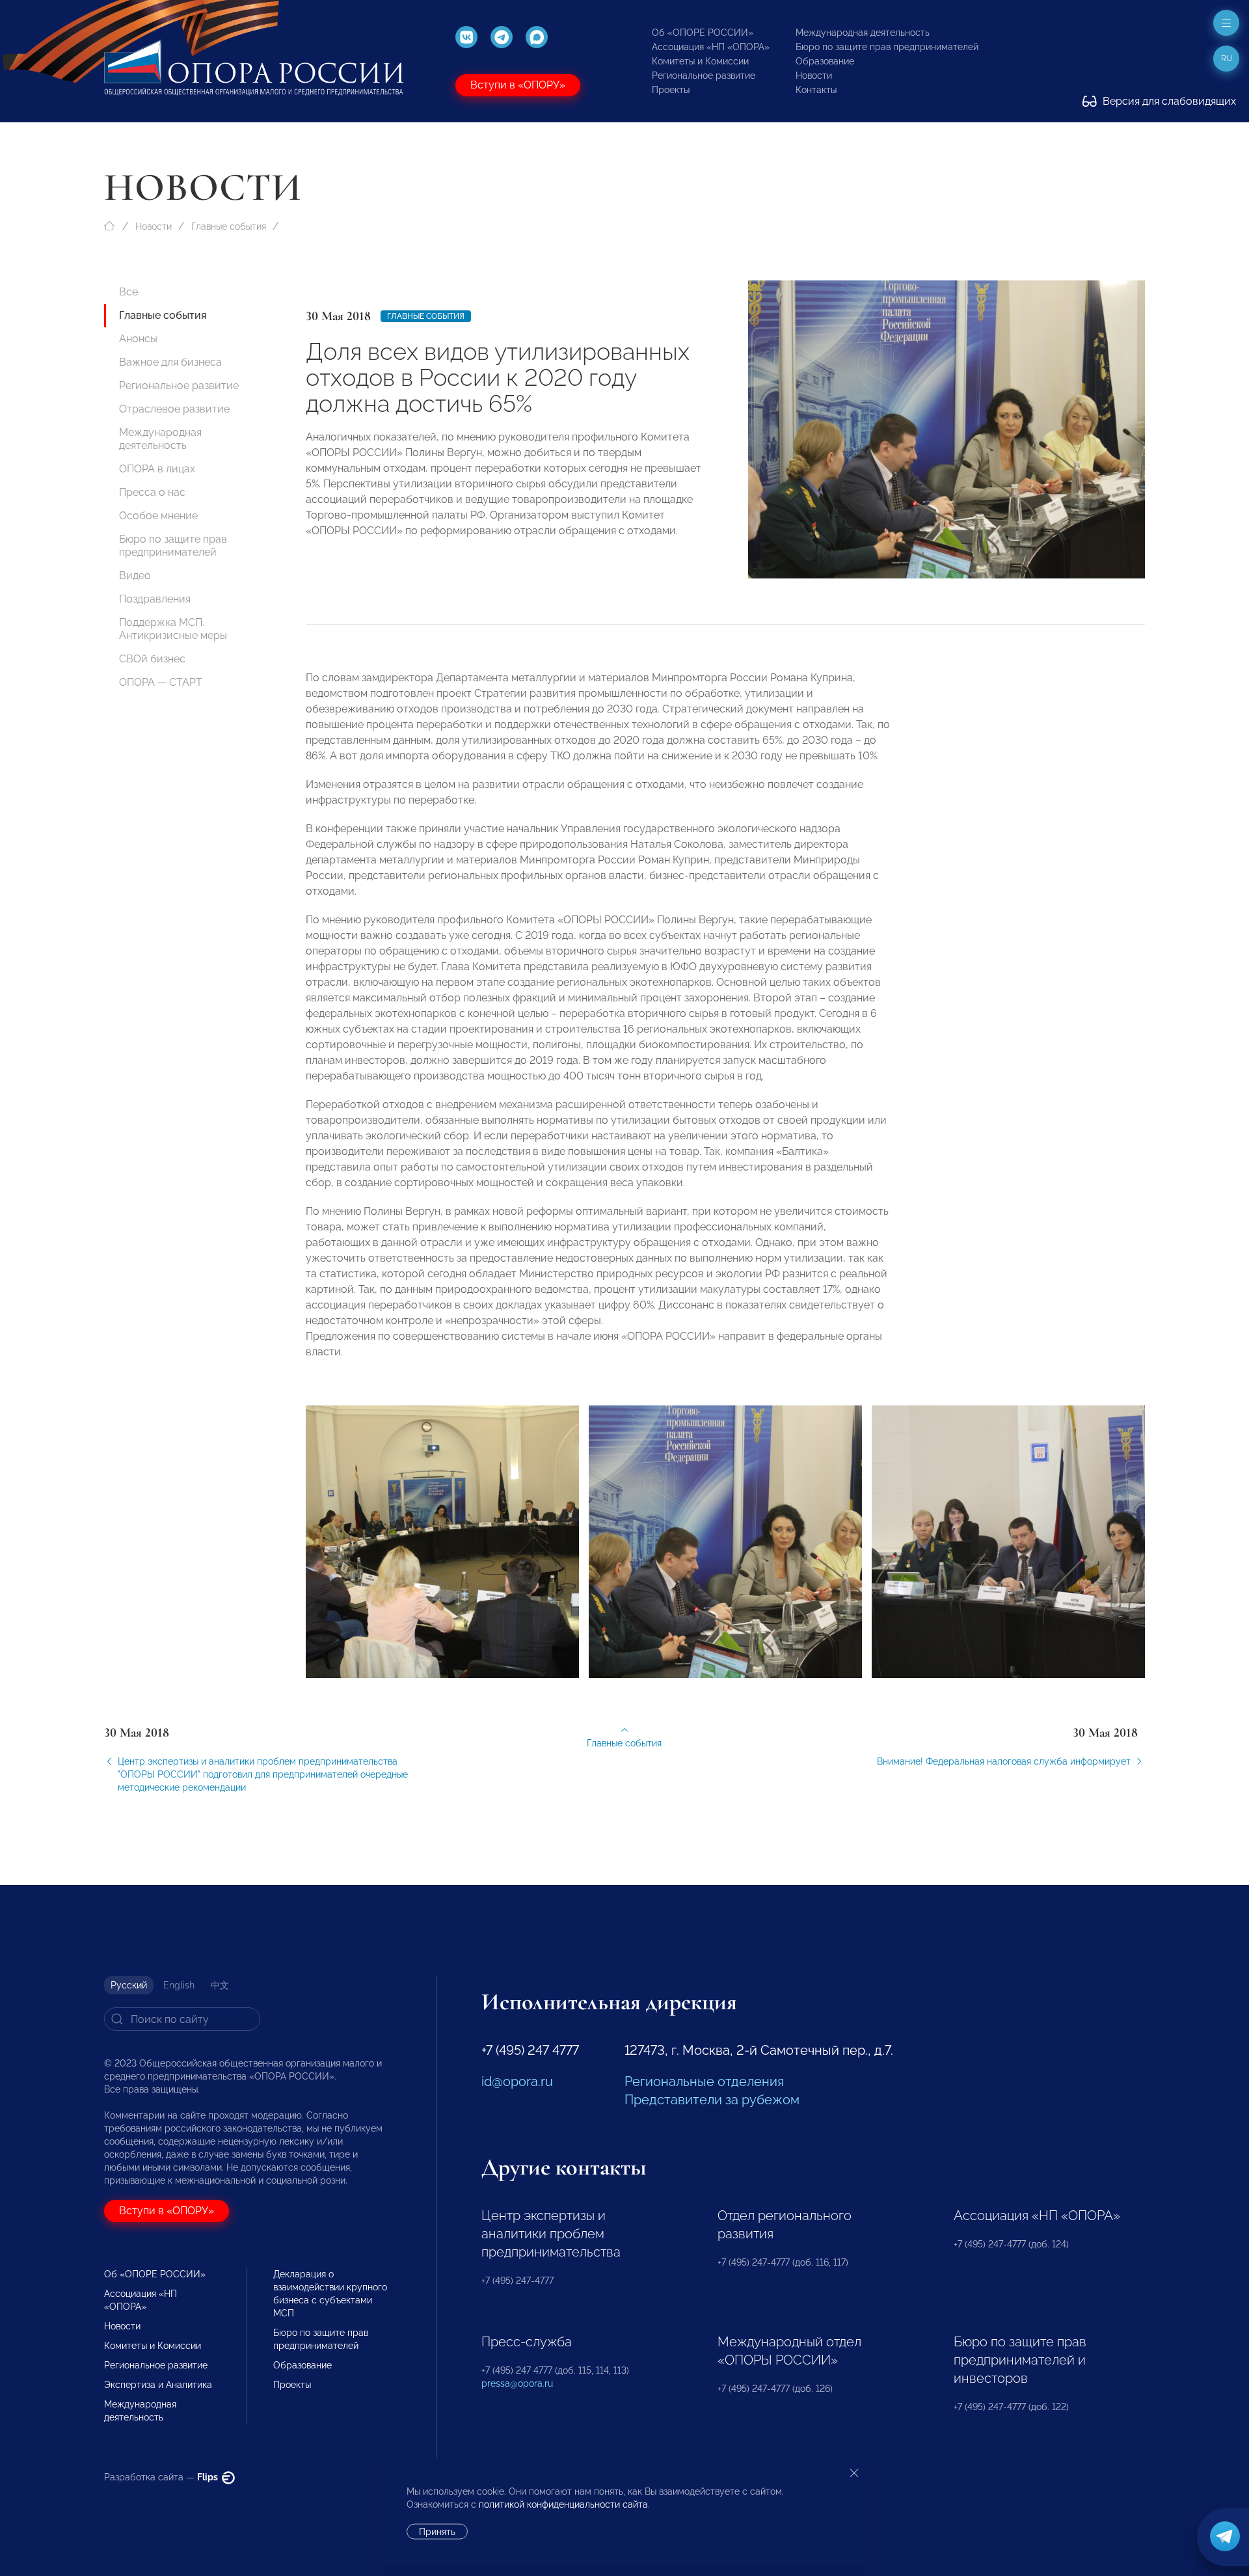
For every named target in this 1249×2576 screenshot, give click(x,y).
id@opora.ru (517, 2081)
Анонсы (138, 339)
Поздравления (155, 599)
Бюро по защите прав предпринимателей (887, 47)
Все (128, 292)
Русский (129, 1985)
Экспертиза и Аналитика (158, 2385)
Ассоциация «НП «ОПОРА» (711, 47)
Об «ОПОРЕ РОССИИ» (703, 33)
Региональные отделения (704, 2081)
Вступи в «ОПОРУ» (518, 85)
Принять (437, 2532)
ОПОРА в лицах (157, 469)
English (179, 1985)
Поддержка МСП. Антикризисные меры (173, 629)
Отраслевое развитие (174, 409)
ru (1227, 59)
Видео (135, 576)
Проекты (671, 90)
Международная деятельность (863, 33)
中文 (220, 1985)
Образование (825, 61)
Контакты (816, 90)
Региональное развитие (704, 75)
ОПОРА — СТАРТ (161, 682)
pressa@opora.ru (517, 2383)
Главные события (229, 226)
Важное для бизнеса (170, 362)
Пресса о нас (152, 492)
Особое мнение (158, 516)
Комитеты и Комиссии (700, 61)
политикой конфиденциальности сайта (563, 2504)
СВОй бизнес (152, 659)
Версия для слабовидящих (1168, 101)
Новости (814, 75)
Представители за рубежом (712, 2100)
